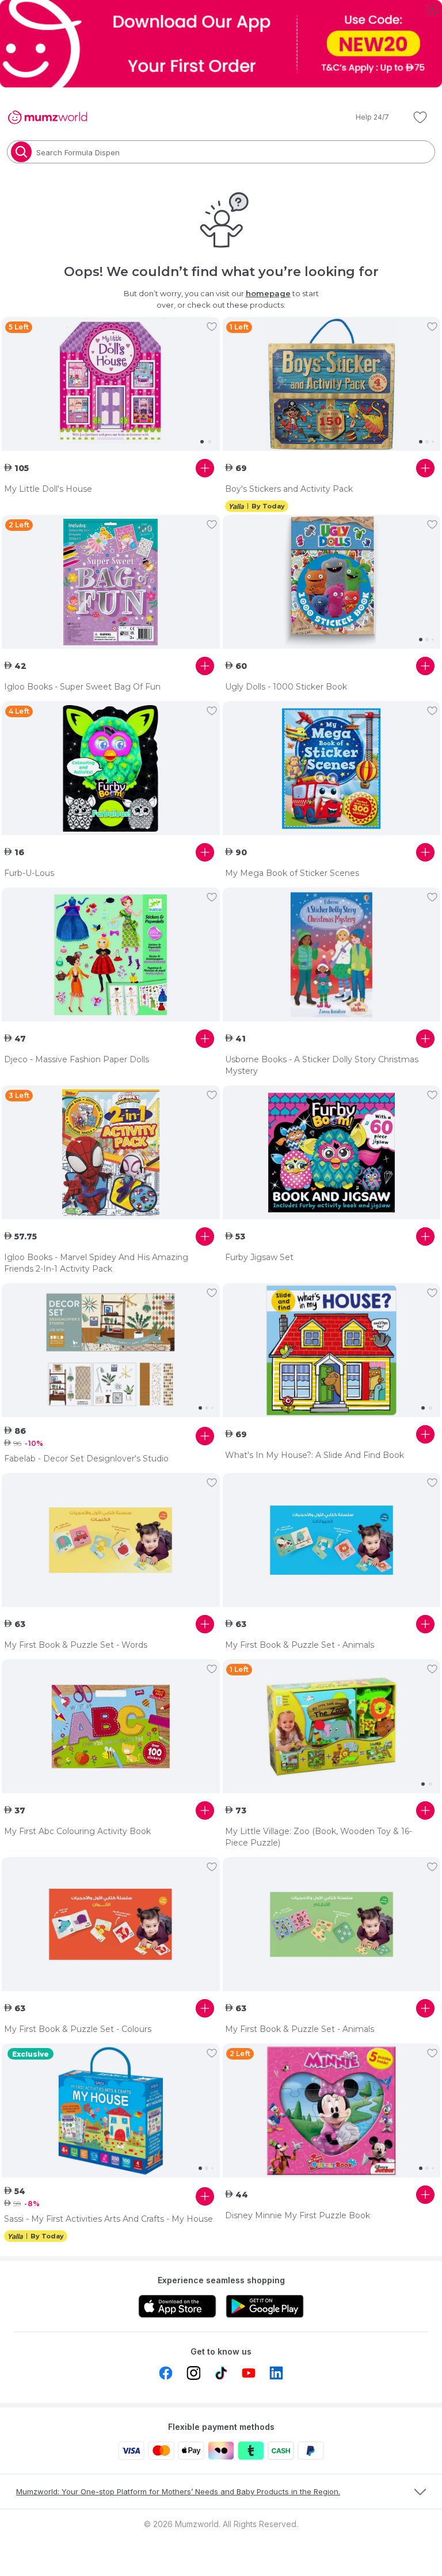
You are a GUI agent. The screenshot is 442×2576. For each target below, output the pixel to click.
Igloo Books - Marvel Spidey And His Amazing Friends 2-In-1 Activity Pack (96, 1263)
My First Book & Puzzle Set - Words (76, 1645)
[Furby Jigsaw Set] (332, 1153)
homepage (268, 293)
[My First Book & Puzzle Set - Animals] (332, 1540)
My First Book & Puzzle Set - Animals (300, 1645)
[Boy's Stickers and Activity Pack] (332, 384)
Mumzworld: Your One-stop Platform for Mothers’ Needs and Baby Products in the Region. (178, 2491)
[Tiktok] (221, 2373)
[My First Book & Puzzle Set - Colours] (111, 1924)
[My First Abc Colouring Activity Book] (111, 1727)
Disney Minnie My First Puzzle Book (298, 2215)
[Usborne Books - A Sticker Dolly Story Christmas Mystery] (332, 955)
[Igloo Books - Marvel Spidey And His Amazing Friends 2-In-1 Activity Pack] (111, 1153)
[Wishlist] (420, 117)
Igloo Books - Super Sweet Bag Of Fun (82, 687)
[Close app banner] (433, 9)
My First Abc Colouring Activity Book (77, 1831)
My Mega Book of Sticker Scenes (292, 873)
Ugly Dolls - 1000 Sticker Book (286, 687)
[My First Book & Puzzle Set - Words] (111, 1540)
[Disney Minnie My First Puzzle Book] (332, 2111)
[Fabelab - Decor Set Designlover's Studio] (111, 1350)
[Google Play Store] (265, 2306)
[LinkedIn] (276, 2373)
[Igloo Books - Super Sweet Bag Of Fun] (111, 582)
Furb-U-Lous (29, 873)
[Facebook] (166, 2373)
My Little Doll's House (48, 489)
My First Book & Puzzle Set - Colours (78, 2029)
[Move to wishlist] (212, 327)
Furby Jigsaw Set (259, 1257)
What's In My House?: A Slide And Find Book (315, 1455)
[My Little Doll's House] (111, 384)
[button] (364, 117)
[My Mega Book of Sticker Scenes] (332, 768)
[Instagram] (193, 2373)
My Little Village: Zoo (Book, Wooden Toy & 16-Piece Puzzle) (319, 1837)
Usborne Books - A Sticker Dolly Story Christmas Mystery (322, 1065)
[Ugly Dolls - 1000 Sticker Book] (332, 582)
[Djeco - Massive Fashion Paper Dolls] (111, 955)
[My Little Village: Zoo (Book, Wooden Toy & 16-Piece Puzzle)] (332, 1727)
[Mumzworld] (47, 117)
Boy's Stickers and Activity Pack (289, 489)
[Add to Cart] (205, 468)
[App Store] (177, 2306)
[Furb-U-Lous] (111, 768)
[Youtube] (249, 2373)
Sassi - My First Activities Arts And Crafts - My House (108, 2219)
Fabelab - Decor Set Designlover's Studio (86, 1459)
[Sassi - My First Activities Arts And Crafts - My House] (111, 2111)
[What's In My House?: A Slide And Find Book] (332, 1350)
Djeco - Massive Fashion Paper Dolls (77, 1059)
